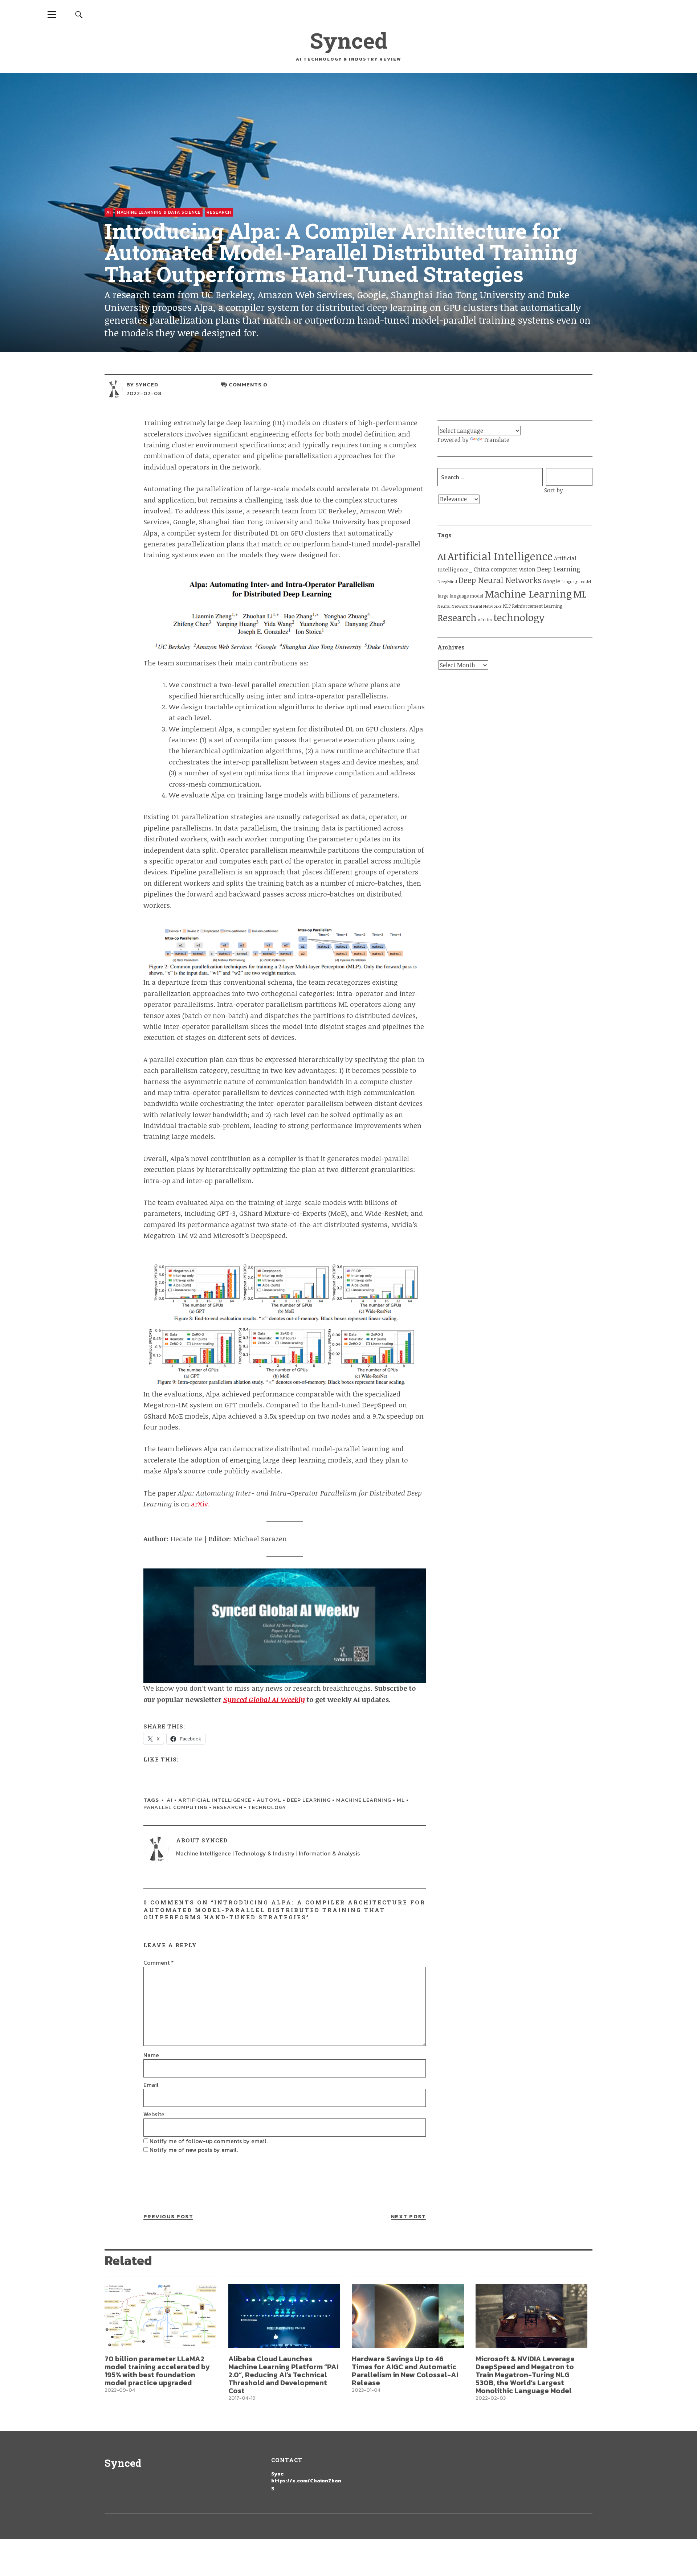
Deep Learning (309, 1800)
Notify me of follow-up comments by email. (209, 2141)
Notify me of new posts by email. (194, 2150)
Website (154, 2114)
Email (151, 2085)
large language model (460, 596)
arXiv (199, 1504)
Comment (159, 1962)
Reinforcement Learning (537, 606)
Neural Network (453, 606)
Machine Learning (364, 1800)
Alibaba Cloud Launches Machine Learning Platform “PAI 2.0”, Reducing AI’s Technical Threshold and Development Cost (283, 2375)
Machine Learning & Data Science (159, 212)
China (482, 569)
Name (151, 2055)
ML (401, 1800)
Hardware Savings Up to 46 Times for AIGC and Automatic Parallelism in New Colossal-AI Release (405, 2371)
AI (109, 212)
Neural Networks (486, 606)
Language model (576, 581)
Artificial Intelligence (215, 1800)
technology (267, 1807)
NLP (507, 606)
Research (219, 212)
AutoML (269, 1800)
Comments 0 (248, 384)
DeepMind (447, 581)
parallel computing (176, 1807)
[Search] (79, 14)
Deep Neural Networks (500, 580)
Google (551, 581)
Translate (496, 440)
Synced (349, 40)
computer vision (513, 569)
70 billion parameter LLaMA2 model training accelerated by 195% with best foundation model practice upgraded (157, 2371)
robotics (485, 620)
